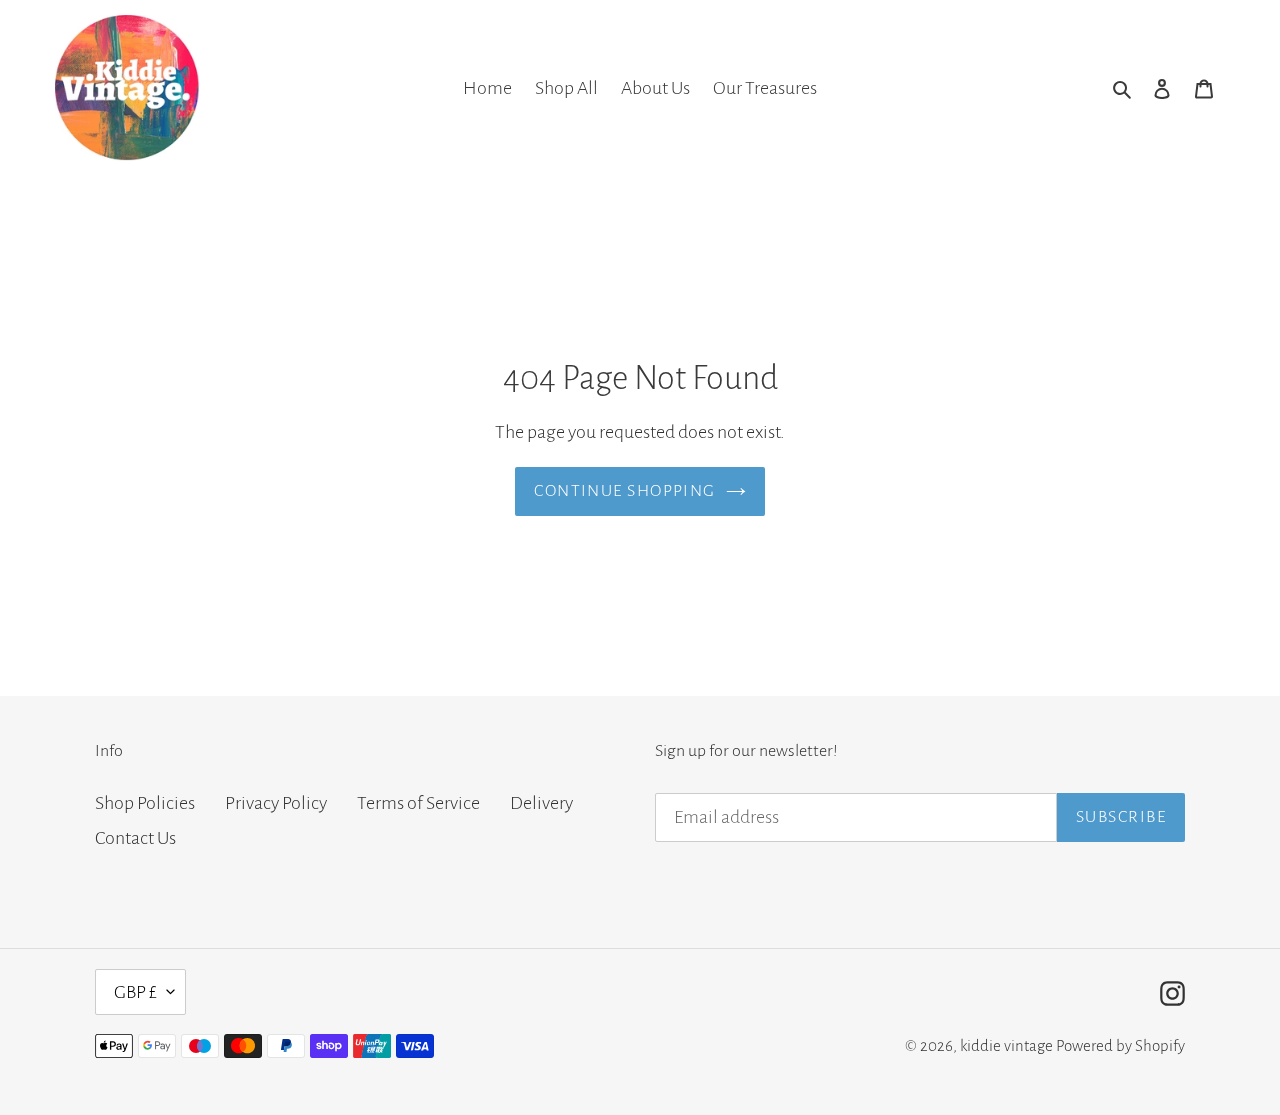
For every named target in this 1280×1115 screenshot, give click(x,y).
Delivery (541, 803)
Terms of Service (418, 803)
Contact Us (135, 838)
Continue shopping (624, 491)
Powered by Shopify (1120, 1045)
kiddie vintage (1006, 1045)
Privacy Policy (276, 803)
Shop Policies (145, 803)
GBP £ (135, 992)
